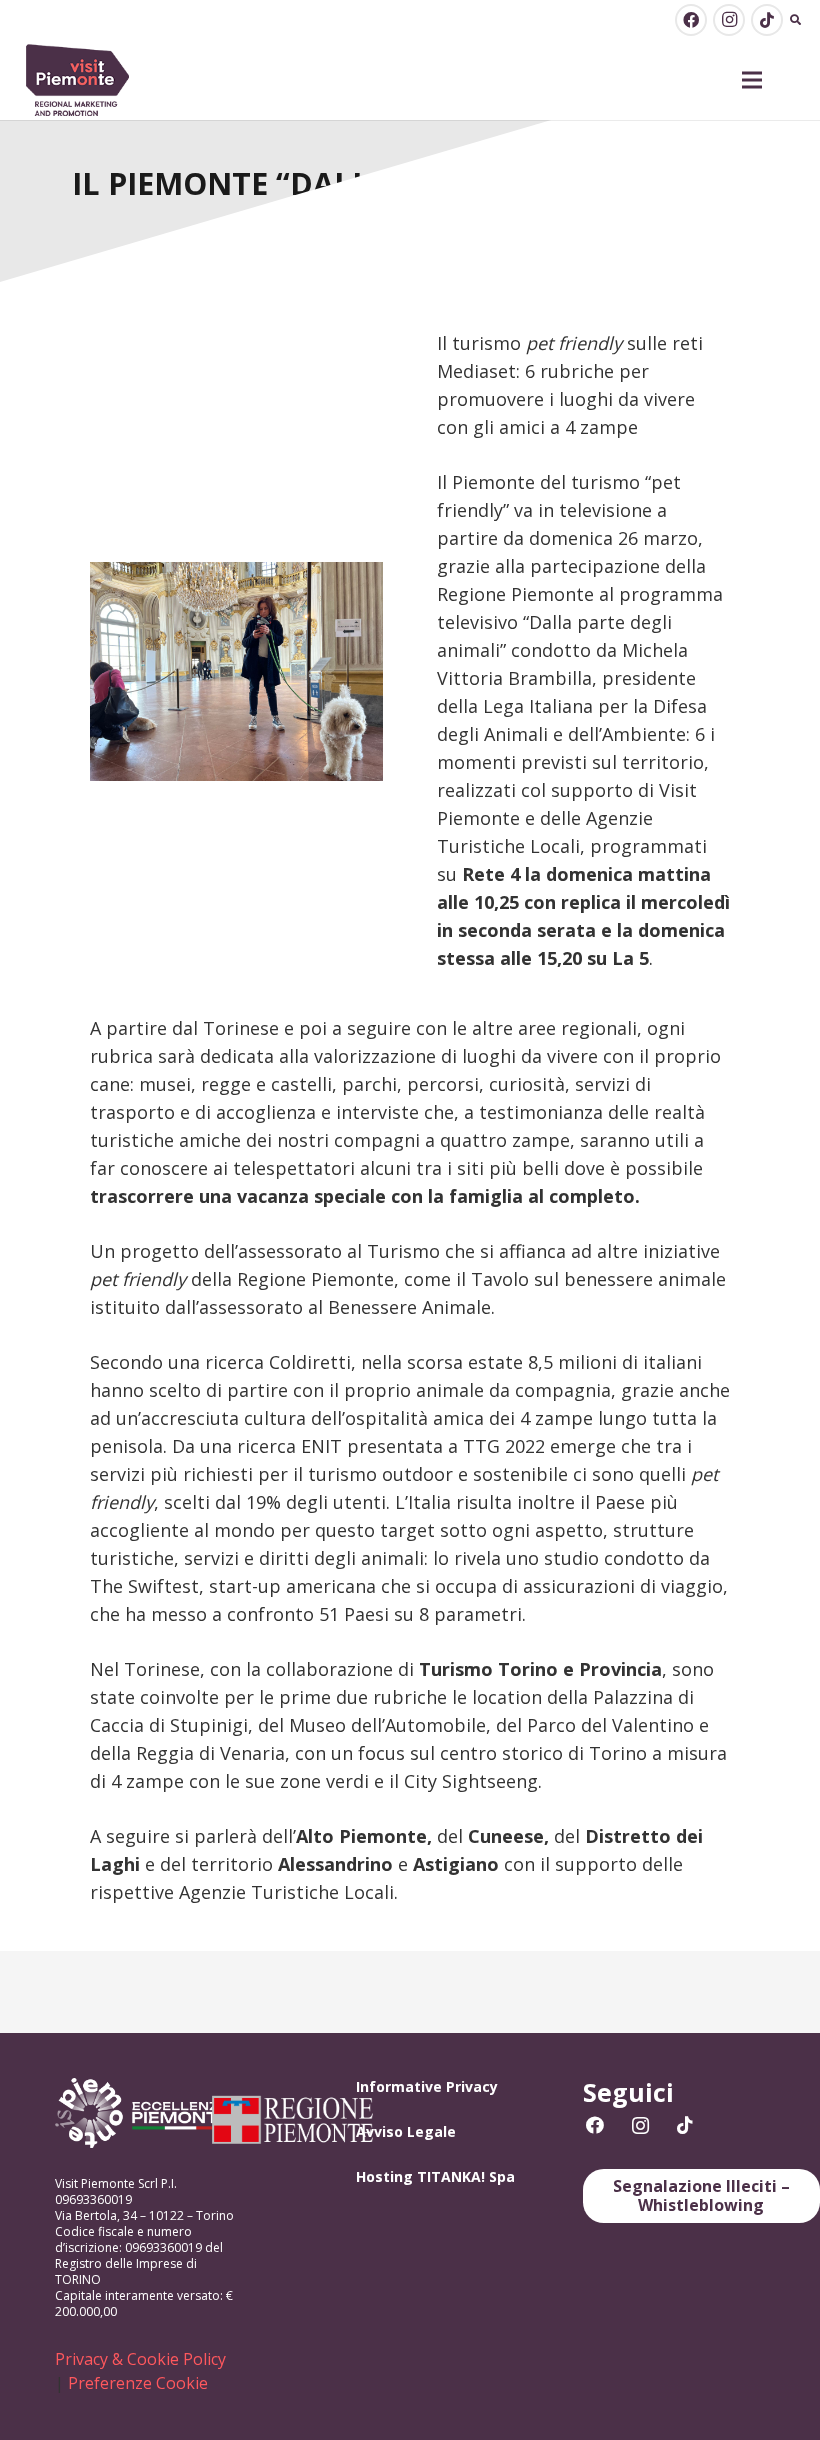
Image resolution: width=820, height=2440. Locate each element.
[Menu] (752, 80)
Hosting (384, 2176)
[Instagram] (729, 20)
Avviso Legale (406, 2131)
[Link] (78, 80)
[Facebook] (691, 20)
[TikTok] (767, 20)
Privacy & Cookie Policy (140, 2359)
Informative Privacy (427, 2086)
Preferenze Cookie (138, 2383)
